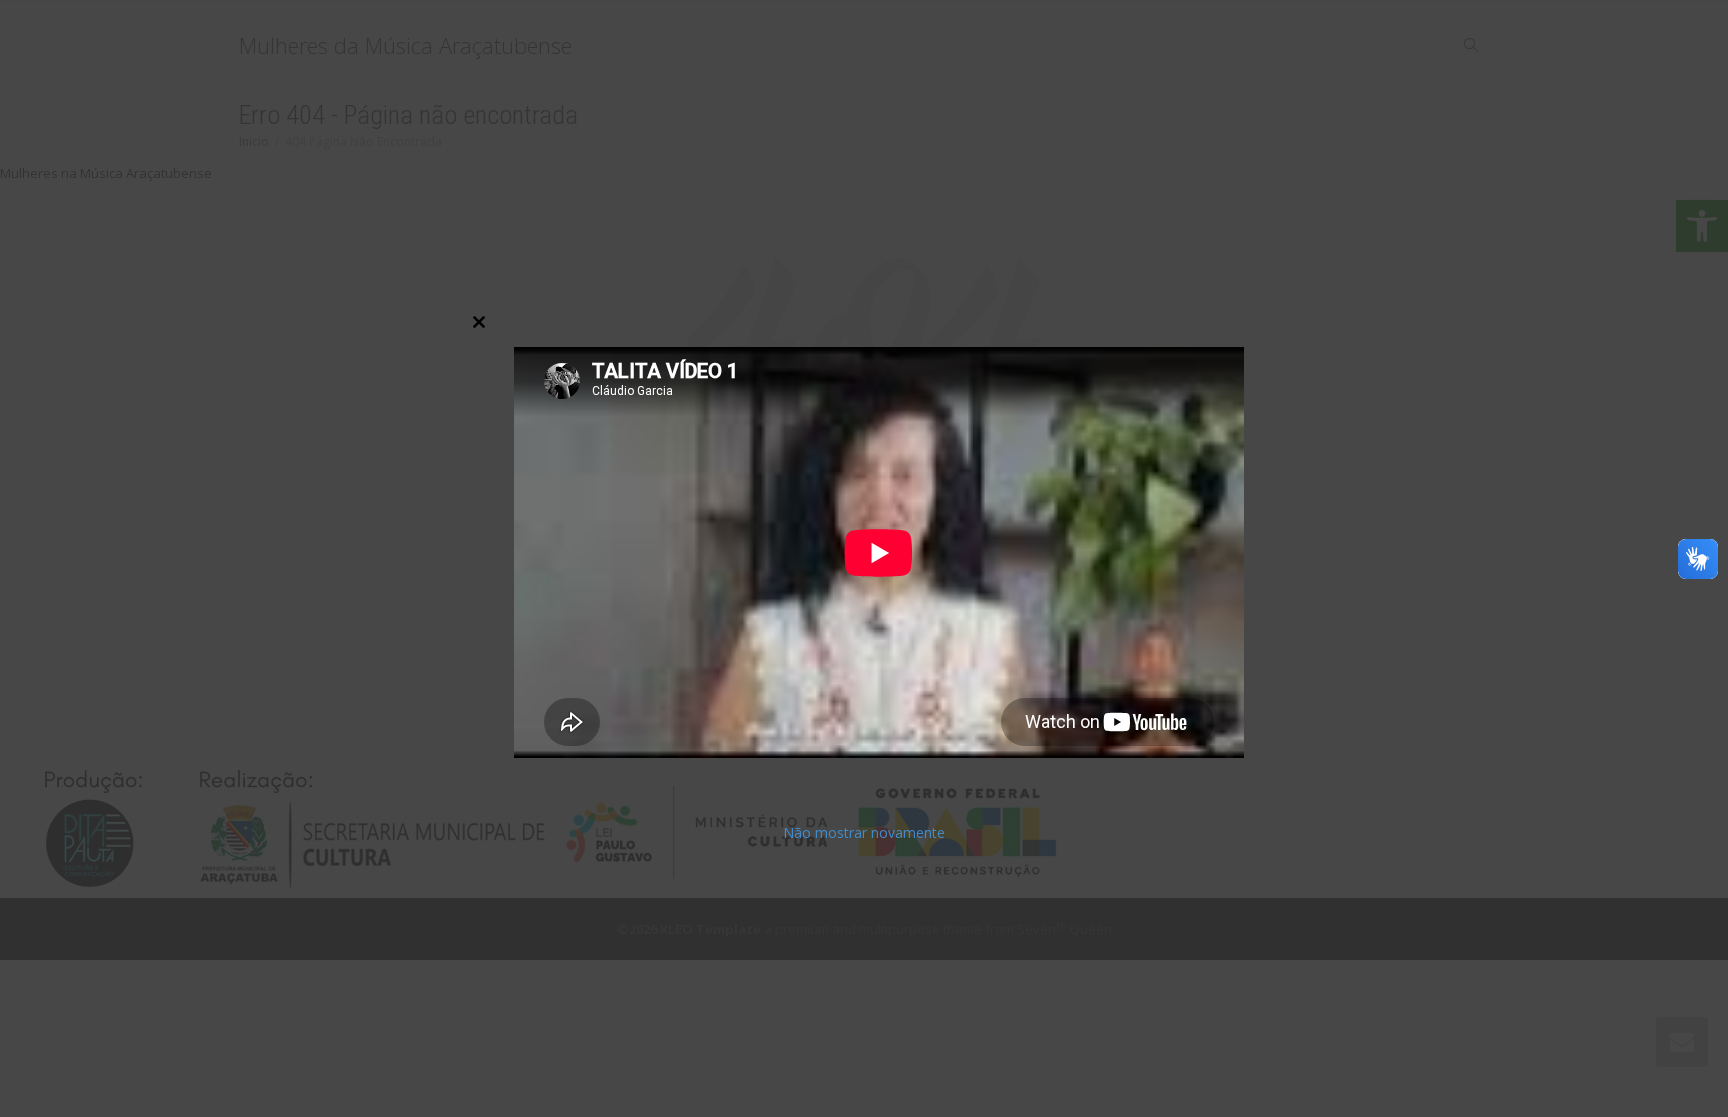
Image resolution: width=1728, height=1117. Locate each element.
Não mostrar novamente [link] (864, 831)
